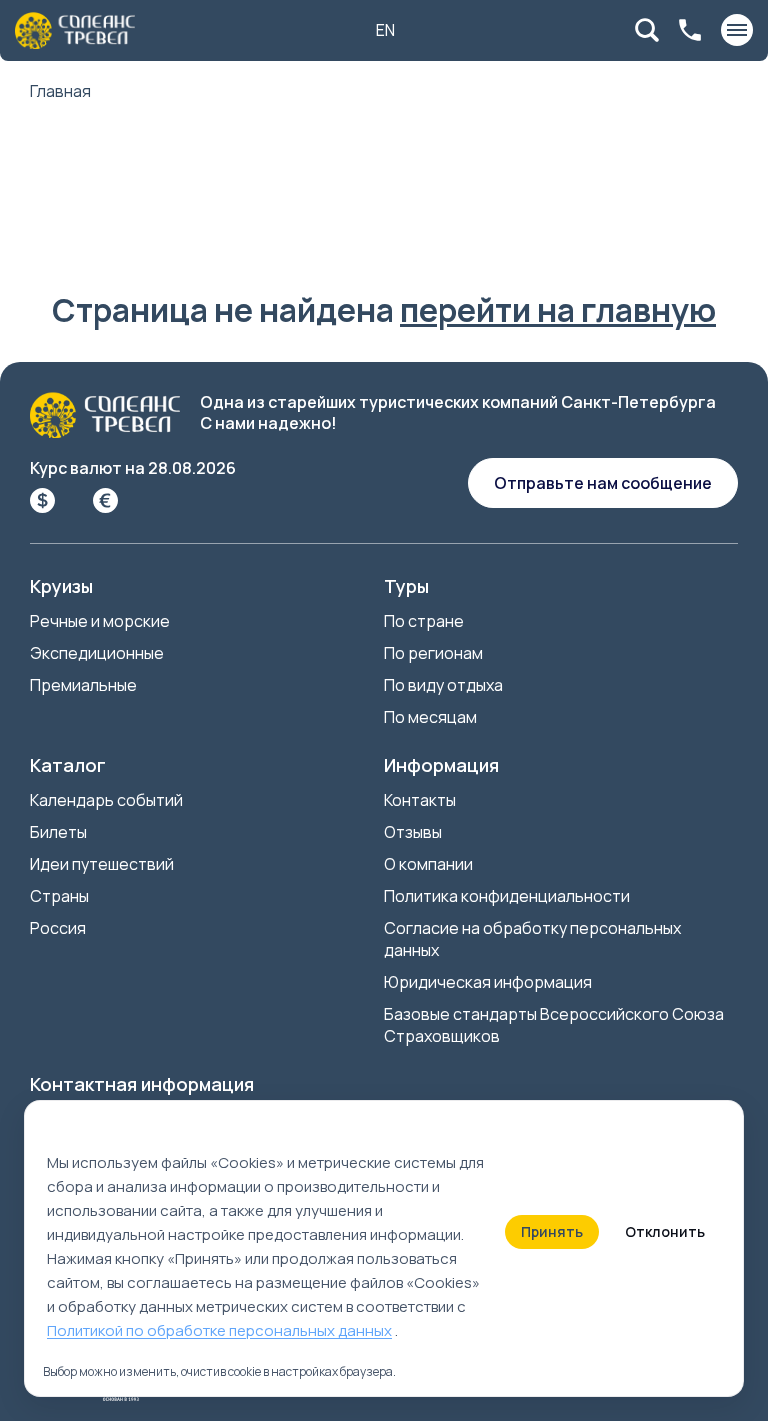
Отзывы (413, 832)
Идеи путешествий (102, 864)
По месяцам (430, 717)
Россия (58, 928)
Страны (59, 896)
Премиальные (83, 685)
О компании (428, 864)
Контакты (420, 800)
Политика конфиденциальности (507, 896)
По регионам (433, 653)
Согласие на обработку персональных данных (532, 939)
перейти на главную (558, 310)
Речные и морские (100, 621)
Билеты (58, 832)
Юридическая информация (488, 982)
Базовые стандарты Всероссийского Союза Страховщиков (554, 1025)
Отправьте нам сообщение (603, 483)
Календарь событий (106, 800)
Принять (552, 1231)
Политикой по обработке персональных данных (219, 1330)
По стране (424, 621)
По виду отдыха (443, 685)
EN (385, 30)
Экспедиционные (97, 653)
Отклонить (665, 1231)
